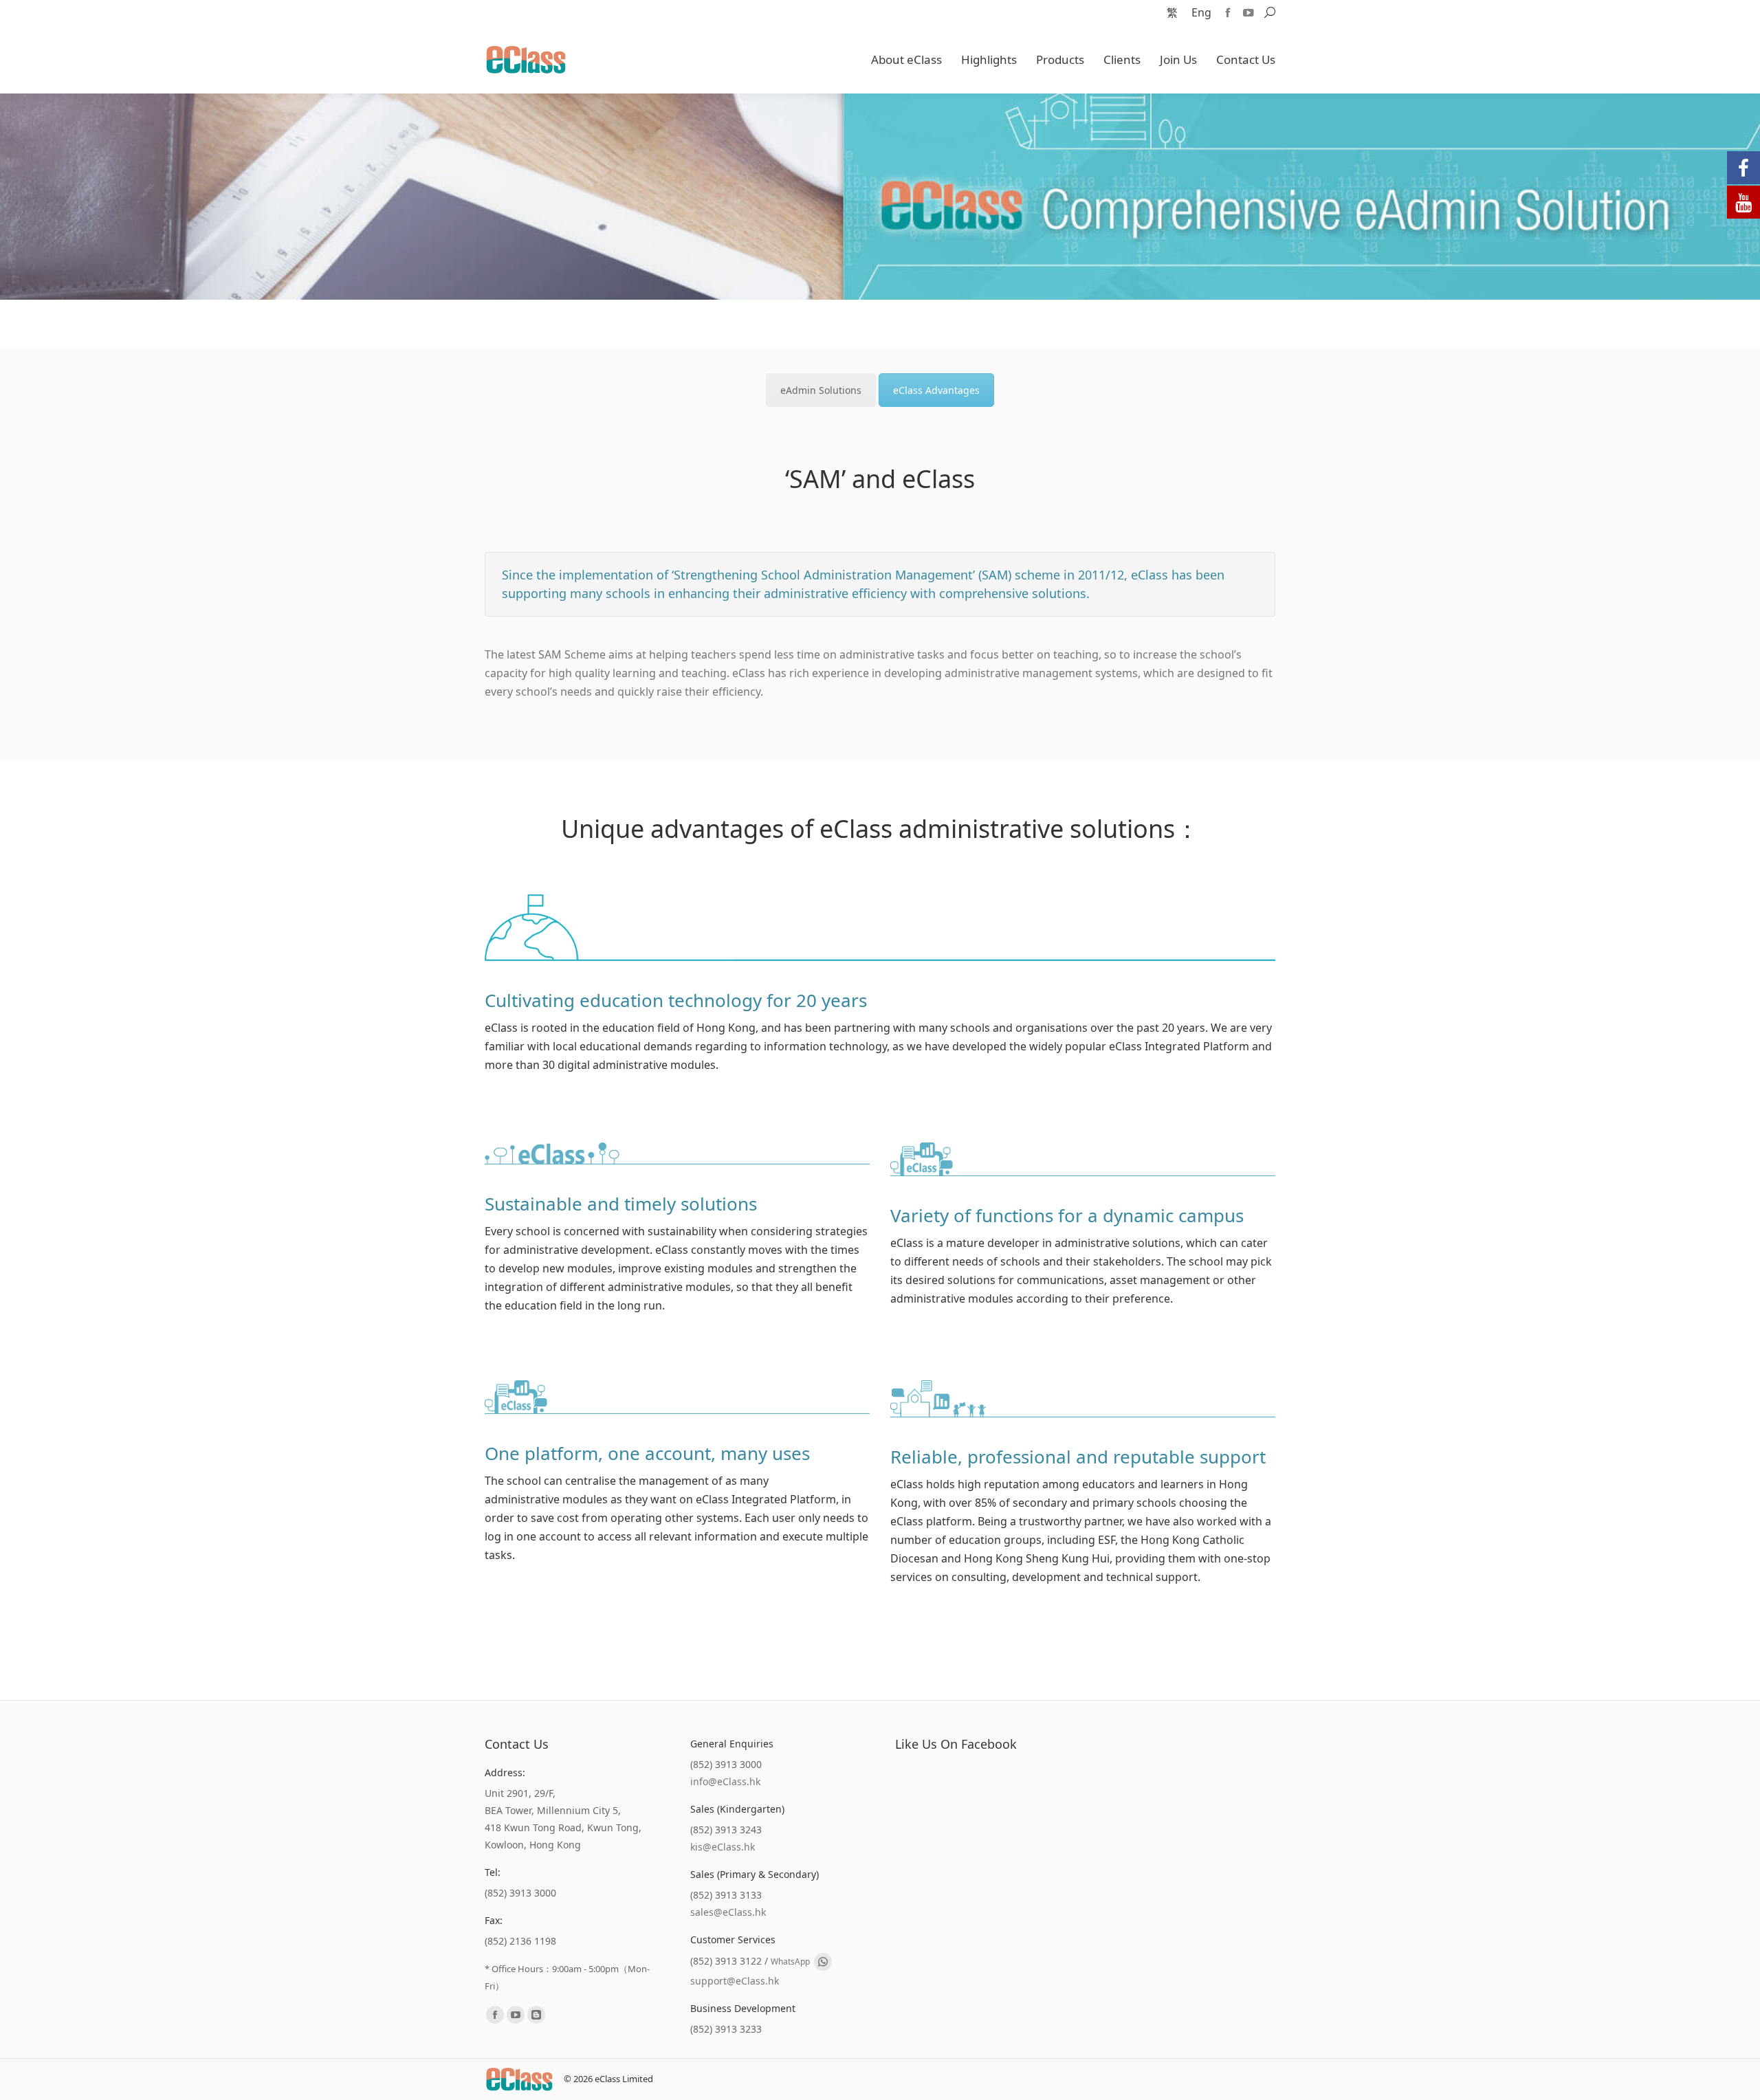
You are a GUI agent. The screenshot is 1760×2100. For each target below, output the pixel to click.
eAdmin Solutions (821, 390)
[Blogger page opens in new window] (536, 2015)
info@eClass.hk (725, 1781)
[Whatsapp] (823, 1962)
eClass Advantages (936, 390)
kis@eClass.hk (723, 1847)
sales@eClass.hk (728, 1912)
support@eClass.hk (735, 1981)
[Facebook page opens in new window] (1228, 12)
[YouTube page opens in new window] (1248, 12)
